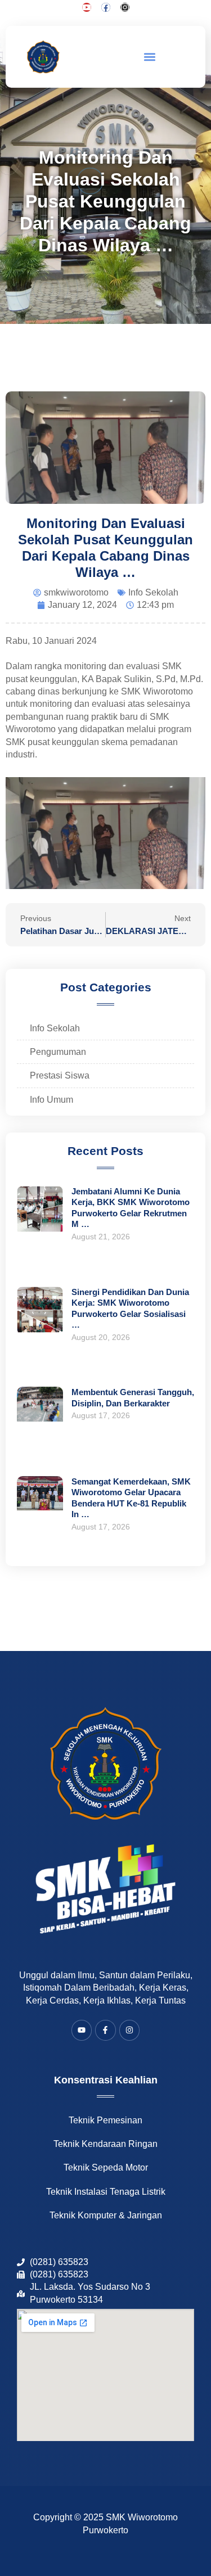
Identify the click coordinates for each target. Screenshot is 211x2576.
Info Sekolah (153, 592)
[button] (150, 57)
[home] (44, 57)
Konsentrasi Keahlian (106, 2080)
